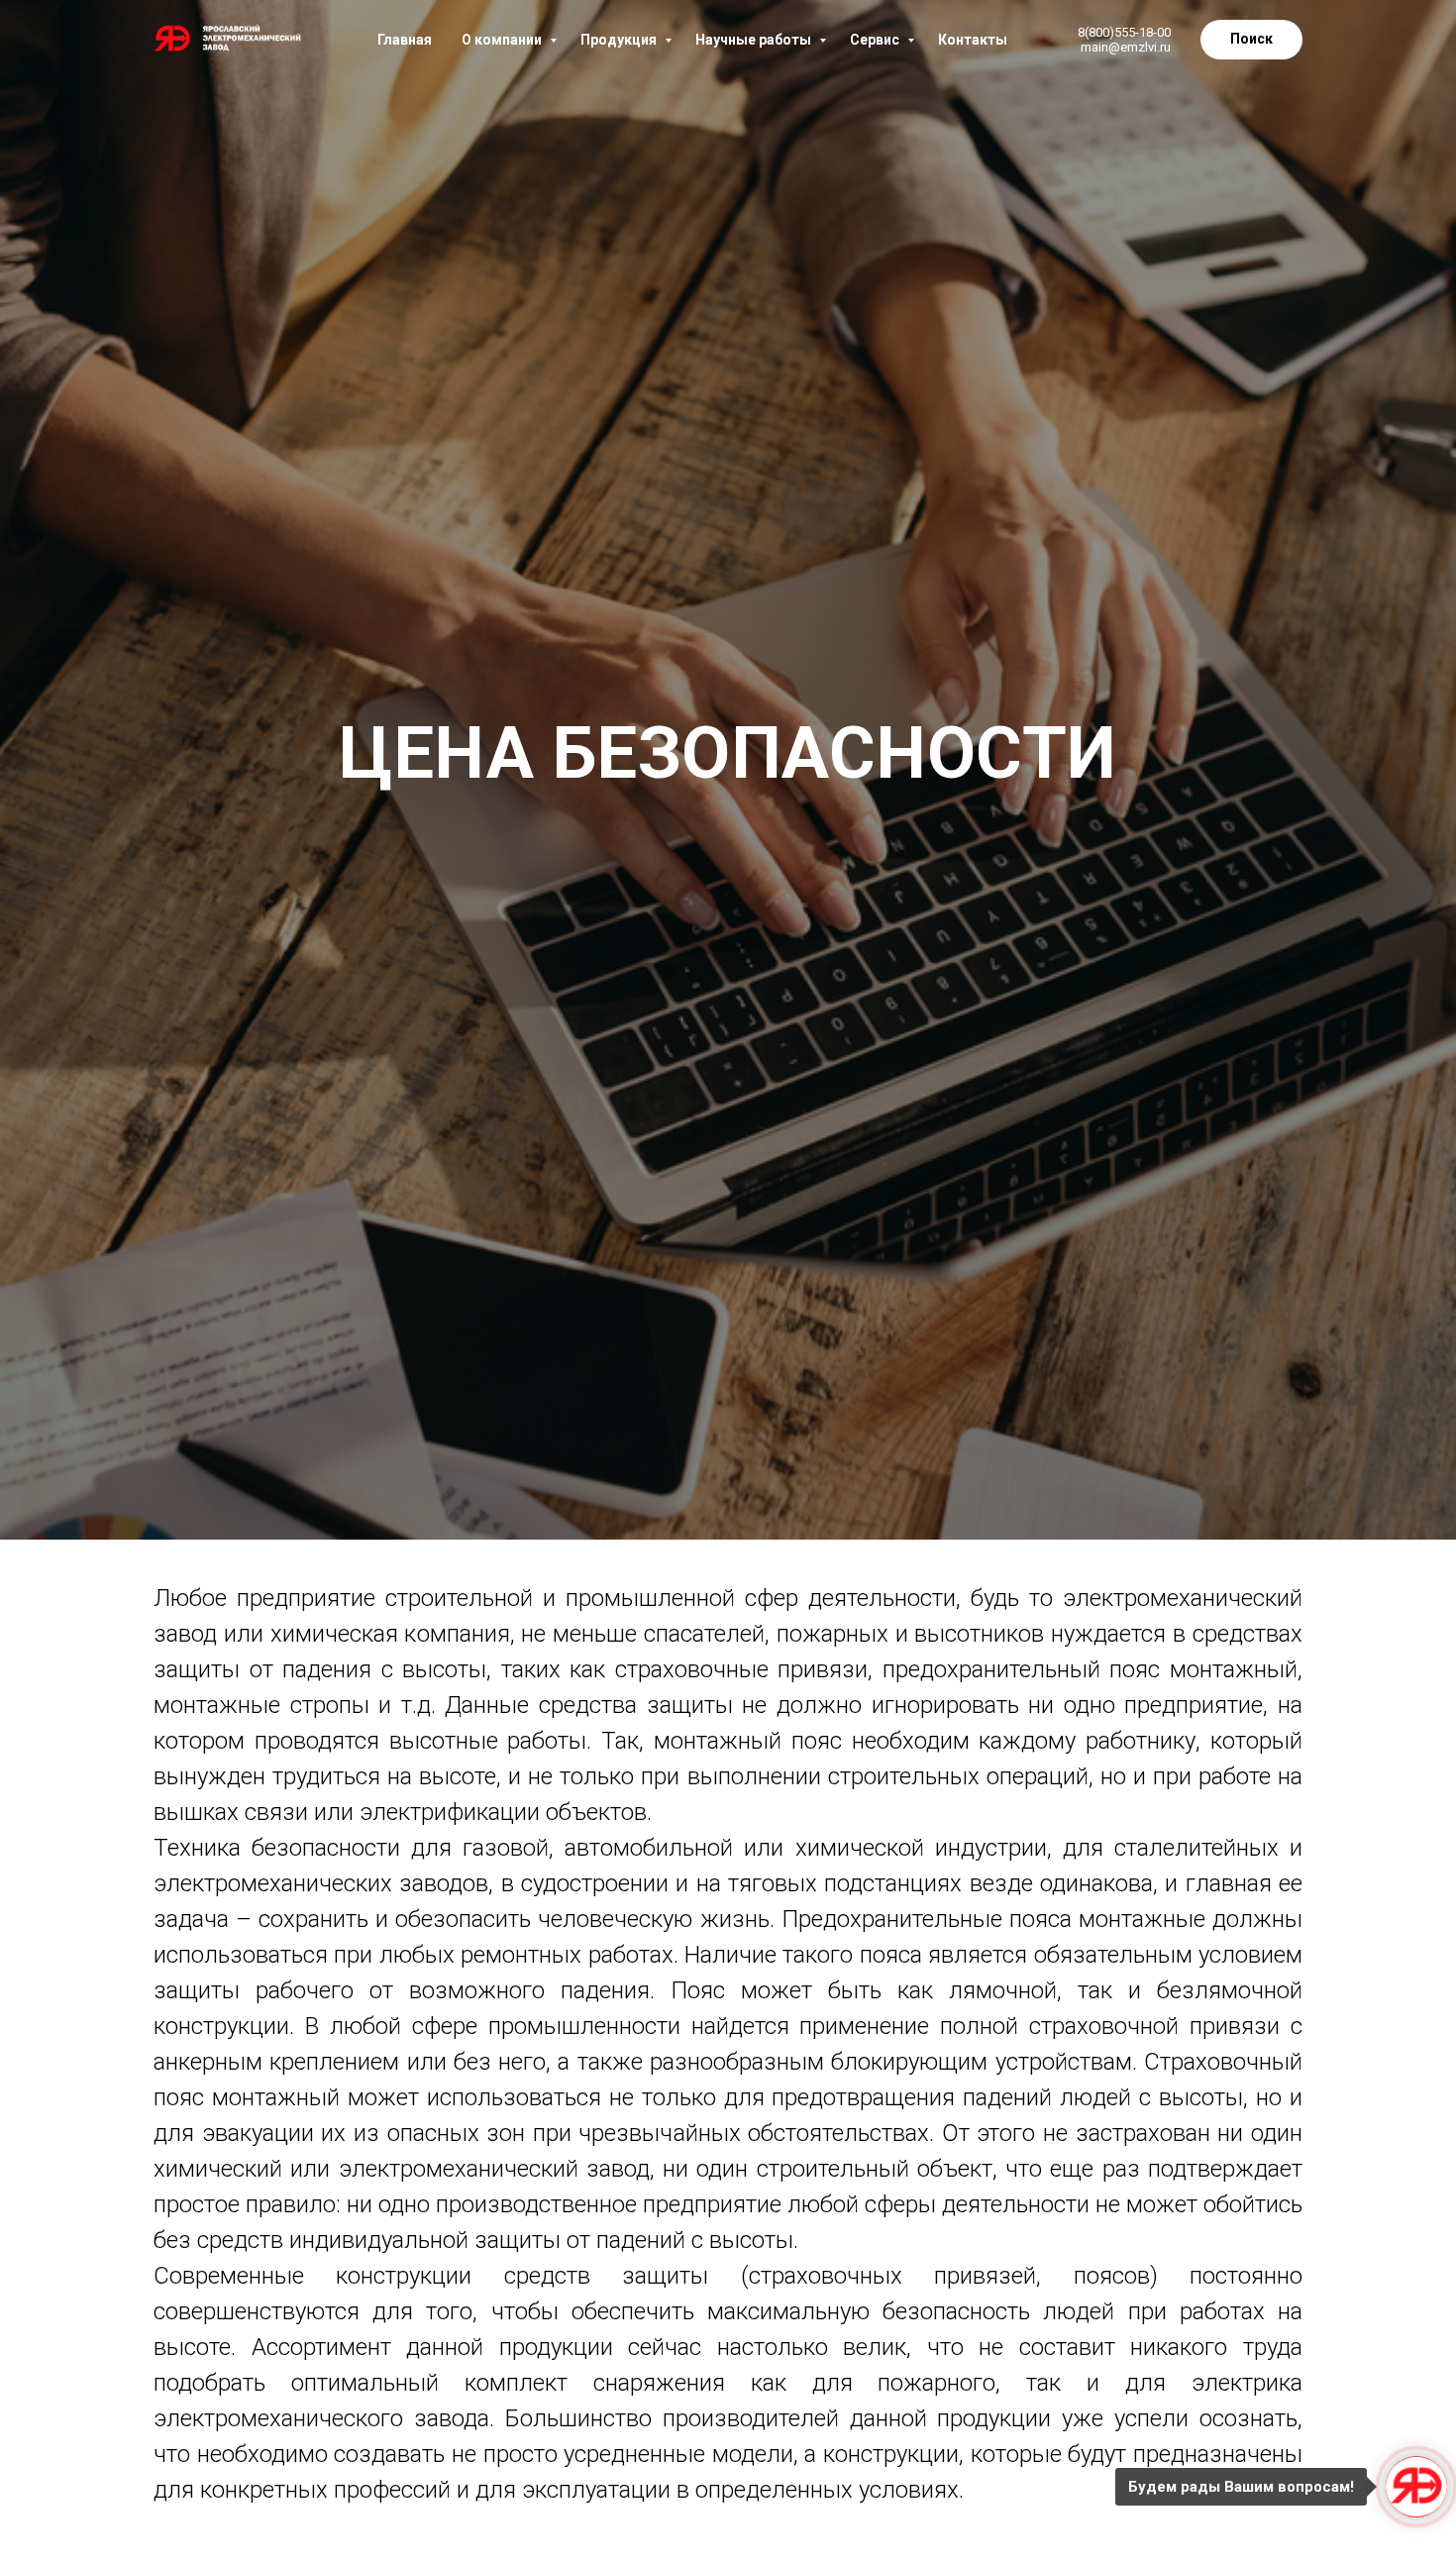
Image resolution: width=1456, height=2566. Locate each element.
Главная (405, 40)
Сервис (876, 40)
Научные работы (755, 40)
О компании (503, 40)
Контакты (973, 40)
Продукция (620, 40)
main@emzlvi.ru (1126, 47)
